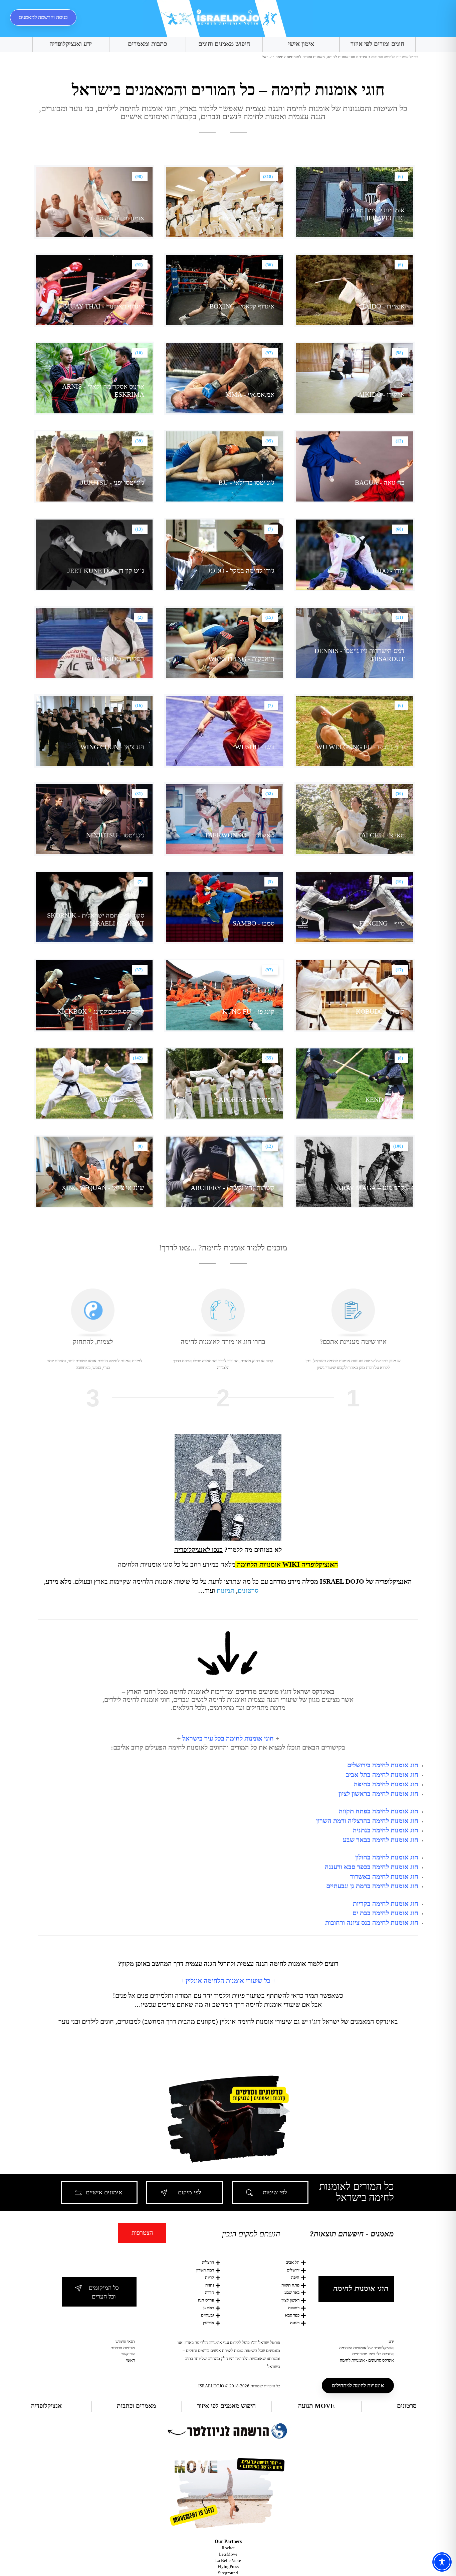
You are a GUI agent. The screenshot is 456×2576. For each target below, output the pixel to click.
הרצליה (208, 2262)
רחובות (294, 2308)
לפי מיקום (189, 2192)
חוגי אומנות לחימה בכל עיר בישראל (228, 1738)
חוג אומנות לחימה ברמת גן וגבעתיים (372, 1886)
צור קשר (128, 2354)
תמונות (225, 1590)
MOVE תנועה (316, 2406)
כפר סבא (292, 2315)
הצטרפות (142, 2233)
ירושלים (293, 2270)
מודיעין (208, 2323)
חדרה (209, 2292)
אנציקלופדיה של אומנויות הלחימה (367, 2348)
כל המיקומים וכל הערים (104, 2292)
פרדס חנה (206, 2300)
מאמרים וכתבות (136, 2406)
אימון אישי (301, 44)
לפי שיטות (275, 2192)
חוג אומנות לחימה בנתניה (386, 1830)
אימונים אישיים (104, 2192)
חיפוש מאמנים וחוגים (224, 44)
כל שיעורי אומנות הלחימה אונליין (228, 1981)
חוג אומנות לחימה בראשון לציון (378, 1794)
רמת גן (209, 2308)
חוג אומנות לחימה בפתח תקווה (379, 1811)
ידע (391, 2341)
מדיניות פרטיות (123, 2348)
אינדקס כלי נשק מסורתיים (373, 2354)
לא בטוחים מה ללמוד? (228, 1550)
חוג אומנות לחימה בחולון (387, 1857)
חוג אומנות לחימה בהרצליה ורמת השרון (367, 1821)
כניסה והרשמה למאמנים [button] (43, 17)
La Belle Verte (228, 2560)
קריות (209, 2277)
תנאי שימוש (125, 2341)
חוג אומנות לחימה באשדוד (384, 1876)
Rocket (228, 2548)
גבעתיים (207, 2315)
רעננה (295, 2323)
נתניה (210, 2285)
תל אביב (293, 2262)
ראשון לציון (290, 2300)
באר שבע (292, 2292)
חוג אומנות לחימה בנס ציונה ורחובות (372, 1923)
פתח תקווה (290, 2285)
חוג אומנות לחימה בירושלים (383, 1765)
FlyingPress (228, 2566)
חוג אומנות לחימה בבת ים (385, 1913)
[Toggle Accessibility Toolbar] (442, 2562)
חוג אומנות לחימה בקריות (386, 1904)
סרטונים (248, 1590)
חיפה (295, 2277)
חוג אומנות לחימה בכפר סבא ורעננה (372, 1867)
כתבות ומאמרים (147, 44)
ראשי (131, 2360)
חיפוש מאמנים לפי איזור (226, 2406)
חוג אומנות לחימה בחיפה (386, 1784)
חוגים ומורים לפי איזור (377, 44)
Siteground (228, 2573)
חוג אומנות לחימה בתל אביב (382, 1775)
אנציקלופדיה (46, 2406)
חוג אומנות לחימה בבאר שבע (381, 1840)
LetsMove (228, 2554)
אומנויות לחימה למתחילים (358, 2386)
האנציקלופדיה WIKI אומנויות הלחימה (288, 1564)
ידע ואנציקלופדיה (71, 44)
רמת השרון (205, 2270)
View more (355, 202)
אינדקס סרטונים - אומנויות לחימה (367, 2360)
